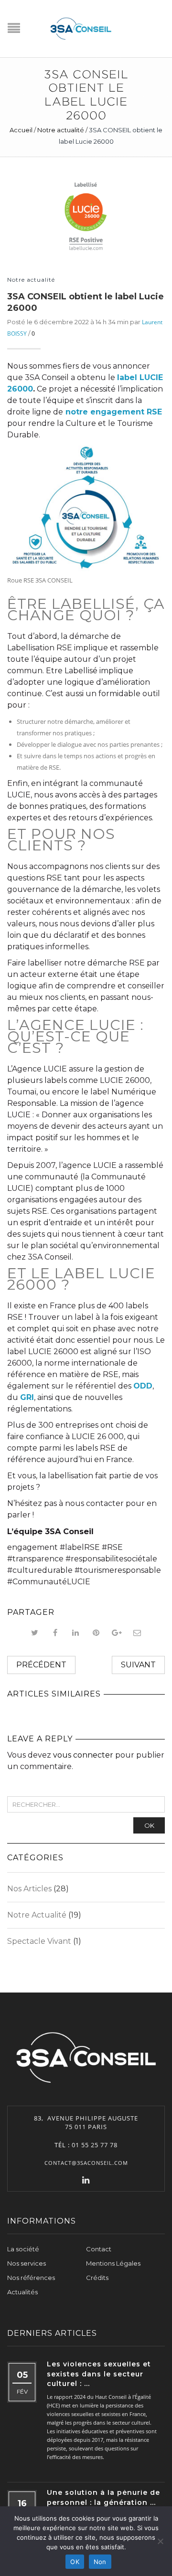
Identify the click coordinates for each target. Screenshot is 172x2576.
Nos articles (29, 1889)
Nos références (31, 2278)
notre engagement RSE (114, 412)
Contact (99, 2249)
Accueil (21, 130)
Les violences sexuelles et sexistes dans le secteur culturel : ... (99, 2374)
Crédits (97, 2278)
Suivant (138, 1665)
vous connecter (83, 1755)
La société (23, 2249)
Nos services (27, 2263)
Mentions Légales (113, 2263)
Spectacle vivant (39, 1941)
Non (100, 2562)
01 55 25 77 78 (95, 2145)
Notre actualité (61, 130)
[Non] (160, 2541)
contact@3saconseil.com (86, 2163)
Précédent (41, 1665)
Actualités (22, 2292)
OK (149, 1825)
